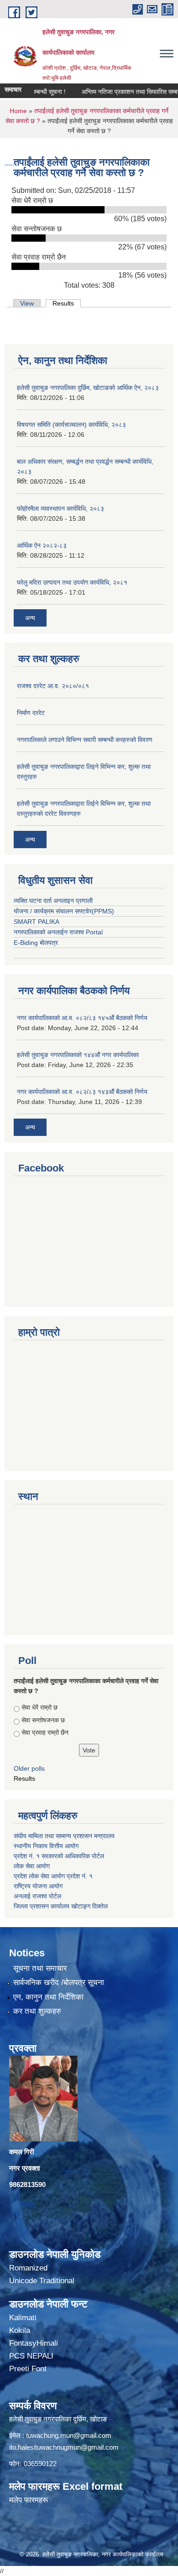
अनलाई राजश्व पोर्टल (37, 1896)
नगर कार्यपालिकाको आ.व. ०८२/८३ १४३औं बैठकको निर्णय (82, 1092)
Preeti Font (28, 2369)
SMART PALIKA (37, 922)
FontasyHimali (34, 2343)
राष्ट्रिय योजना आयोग (38, 1886)
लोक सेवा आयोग (32, 1866)
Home (18, 111)
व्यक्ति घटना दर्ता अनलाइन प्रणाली (53, 901)
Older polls (29, 1768)
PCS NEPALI (31, 2356)
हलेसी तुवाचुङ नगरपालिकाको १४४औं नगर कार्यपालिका (78, 1055)
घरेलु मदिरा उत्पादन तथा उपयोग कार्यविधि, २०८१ (72, 582)
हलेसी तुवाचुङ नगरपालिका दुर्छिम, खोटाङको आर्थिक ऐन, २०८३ (88, 388)
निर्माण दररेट (31, 713)
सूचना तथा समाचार (40, 1968)
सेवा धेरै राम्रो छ (39, 1707)
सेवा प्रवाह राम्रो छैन (45, 1732)
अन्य (30, 618)
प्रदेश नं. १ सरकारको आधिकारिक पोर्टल (59, 1856)
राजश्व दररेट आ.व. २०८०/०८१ (53, 686)
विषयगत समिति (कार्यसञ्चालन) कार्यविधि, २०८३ (71, 425)
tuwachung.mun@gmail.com (69, 2435)
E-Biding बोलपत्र (36, 943)
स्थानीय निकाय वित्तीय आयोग (47, 1846)
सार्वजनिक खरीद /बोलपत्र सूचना (59, 1983)
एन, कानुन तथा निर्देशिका (48, 1997)
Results (67, 303)
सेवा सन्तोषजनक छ (43, 1720)
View (27, 303)
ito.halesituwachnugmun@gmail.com (64, 2447)
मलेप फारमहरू (29, 2500)
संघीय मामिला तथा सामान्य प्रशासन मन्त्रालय (65, 1836)
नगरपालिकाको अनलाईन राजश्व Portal (58, 932)
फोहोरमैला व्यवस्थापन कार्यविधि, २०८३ (60, 508)
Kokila (20, 2330)
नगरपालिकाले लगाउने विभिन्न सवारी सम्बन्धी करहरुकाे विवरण (85, 740)
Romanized (28, 2268)
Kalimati (23, 2318)
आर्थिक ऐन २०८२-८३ (42, 545)
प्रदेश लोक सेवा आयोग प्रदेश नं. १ (53, 1876)
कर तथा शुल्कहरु (37, 2011)
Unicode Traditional (42, 2281)
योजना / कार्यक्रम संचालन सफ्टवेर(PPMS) (64, 911)
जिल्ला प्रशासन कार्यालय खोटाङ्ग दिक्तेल (61, 1906)
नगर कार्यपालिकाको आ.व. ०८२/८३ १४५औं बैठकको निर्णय (82, 1018)
